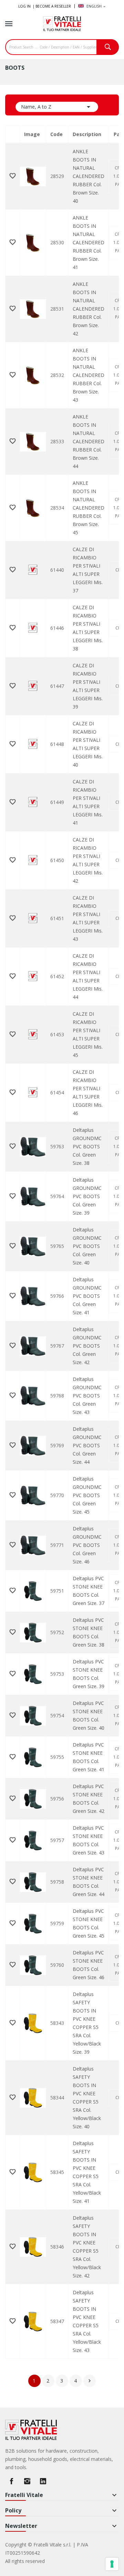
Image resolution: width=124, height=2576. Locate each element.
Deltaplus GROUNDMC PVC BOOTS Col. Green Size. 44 (87, 1445)
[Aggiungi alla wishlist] (13, 176)
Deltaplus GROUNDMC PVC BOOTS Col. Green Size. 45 (87, 1495)
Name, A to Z (57, 107)
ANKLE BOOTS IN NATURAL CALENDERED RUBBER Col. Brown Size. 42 (89, 309)
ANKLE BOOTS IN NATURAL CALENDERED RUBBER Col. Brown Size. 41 (89, 242)
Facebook (11, 2481)
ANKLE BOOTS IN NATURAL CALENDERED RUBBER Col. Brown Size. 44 (89, 441)
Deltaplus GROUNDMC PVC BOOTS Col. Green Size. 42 (87, 1346)
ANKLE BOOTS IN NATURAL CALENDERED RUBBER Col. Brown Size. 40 (89, 176)
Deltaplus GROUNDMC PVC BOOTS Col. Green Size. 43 (87, 1396)
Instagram (27, 2481)
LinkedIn (43, 2481)
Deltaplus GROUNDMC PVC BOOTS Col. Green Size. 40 (87, 1246)
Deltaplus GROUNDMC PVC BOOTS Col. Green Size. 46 (87, 1545)
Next (90, 2381)
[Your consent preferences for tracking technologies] (112, 2564)
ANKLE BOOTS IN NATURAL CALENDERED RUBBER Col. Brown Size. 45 (89, 508)
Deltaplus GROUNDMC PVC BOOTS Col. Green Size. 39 (87, 1196)
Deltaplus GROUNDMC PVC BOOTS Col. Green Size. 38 (87, 1146)
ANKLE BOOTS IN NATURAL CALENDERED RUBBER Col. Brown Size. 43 (89, 375)
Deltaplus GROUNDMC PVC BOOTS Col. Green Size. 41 (87, 1296)
